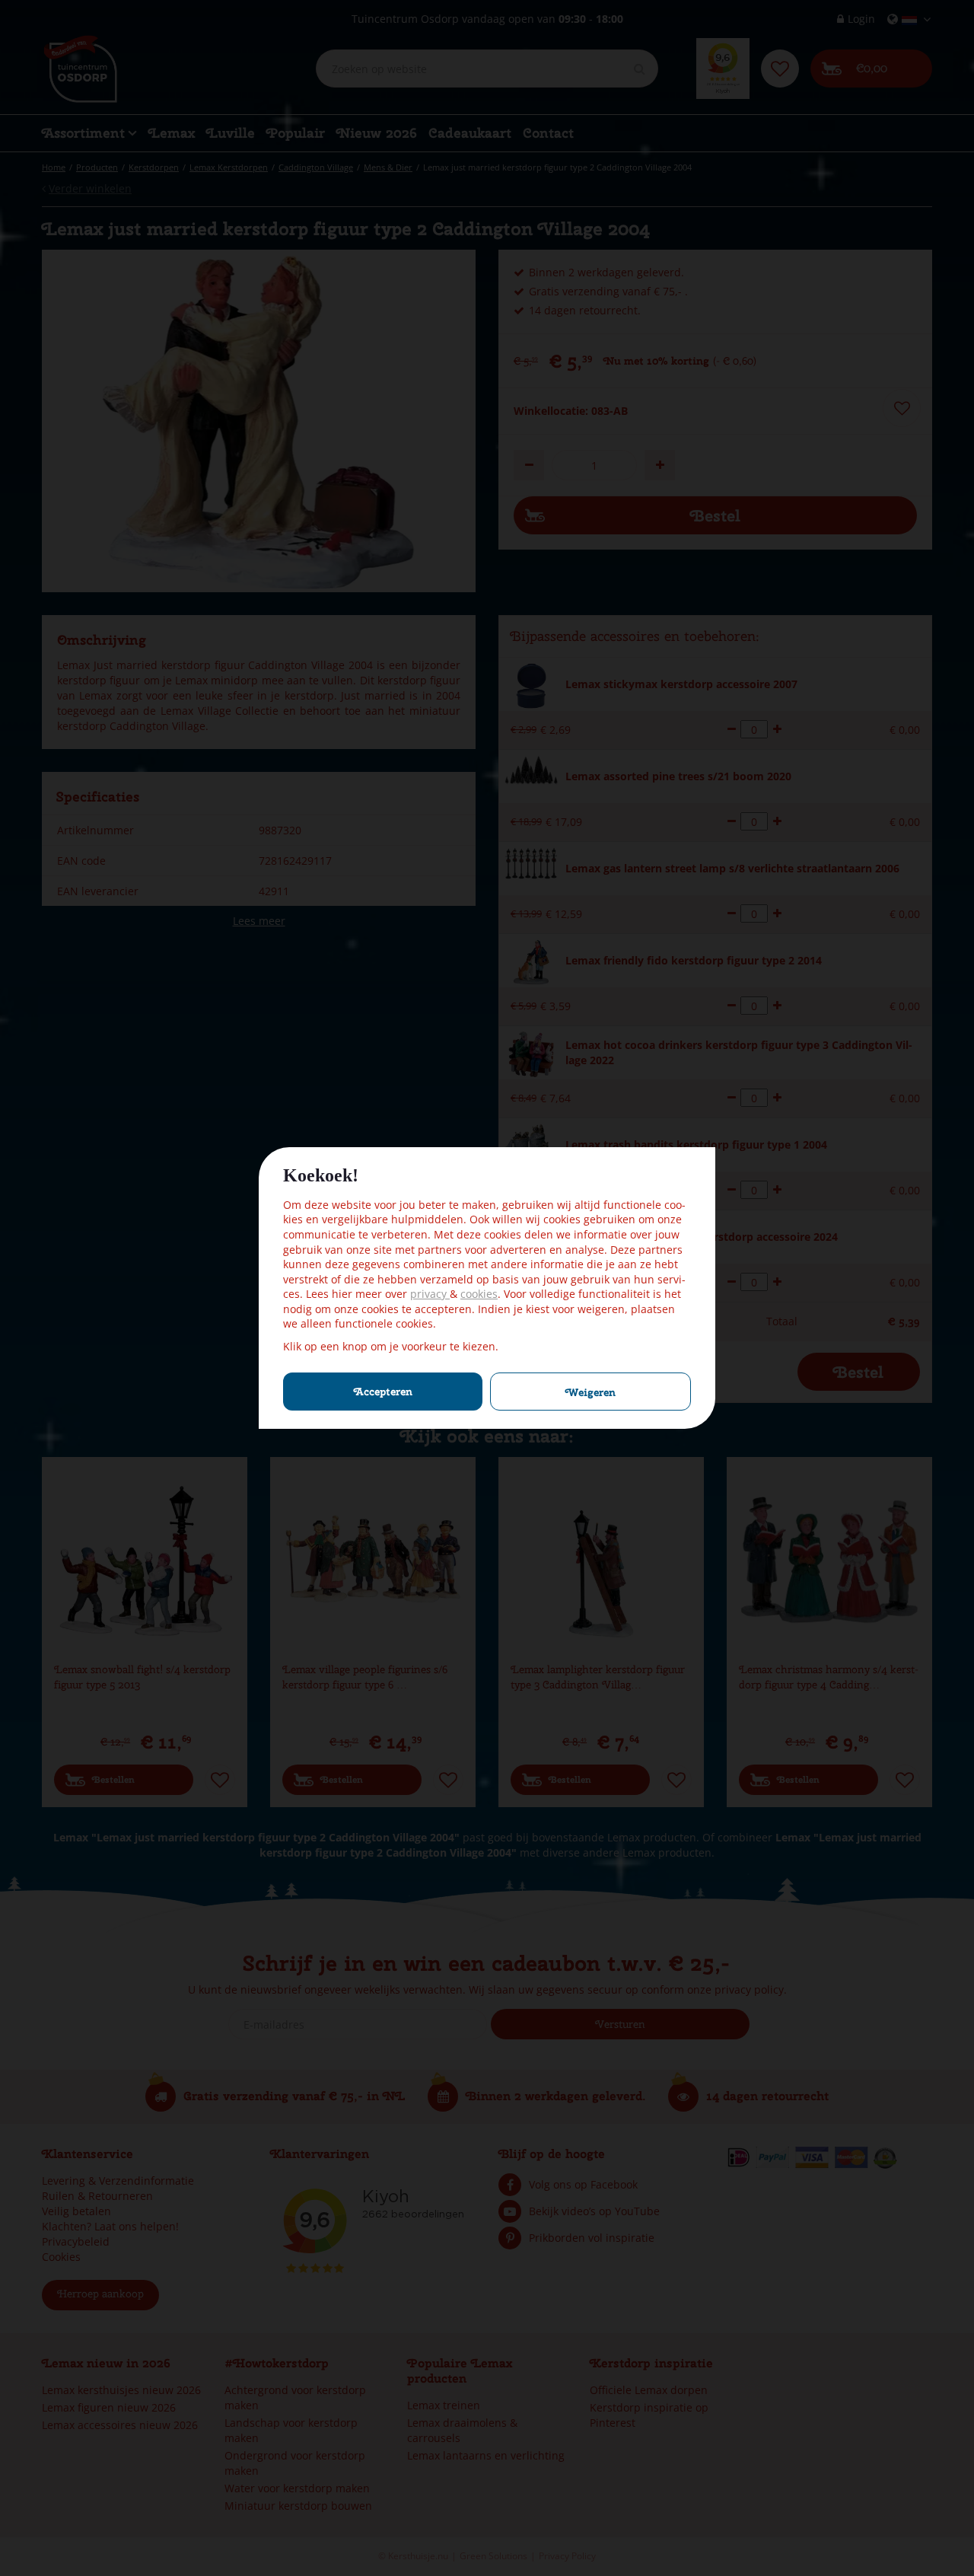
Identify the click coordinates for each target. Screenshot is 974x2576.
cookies (479, 1294)
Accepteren (383, 1392)
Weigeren (590, 1392)
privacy (430, 1294)
